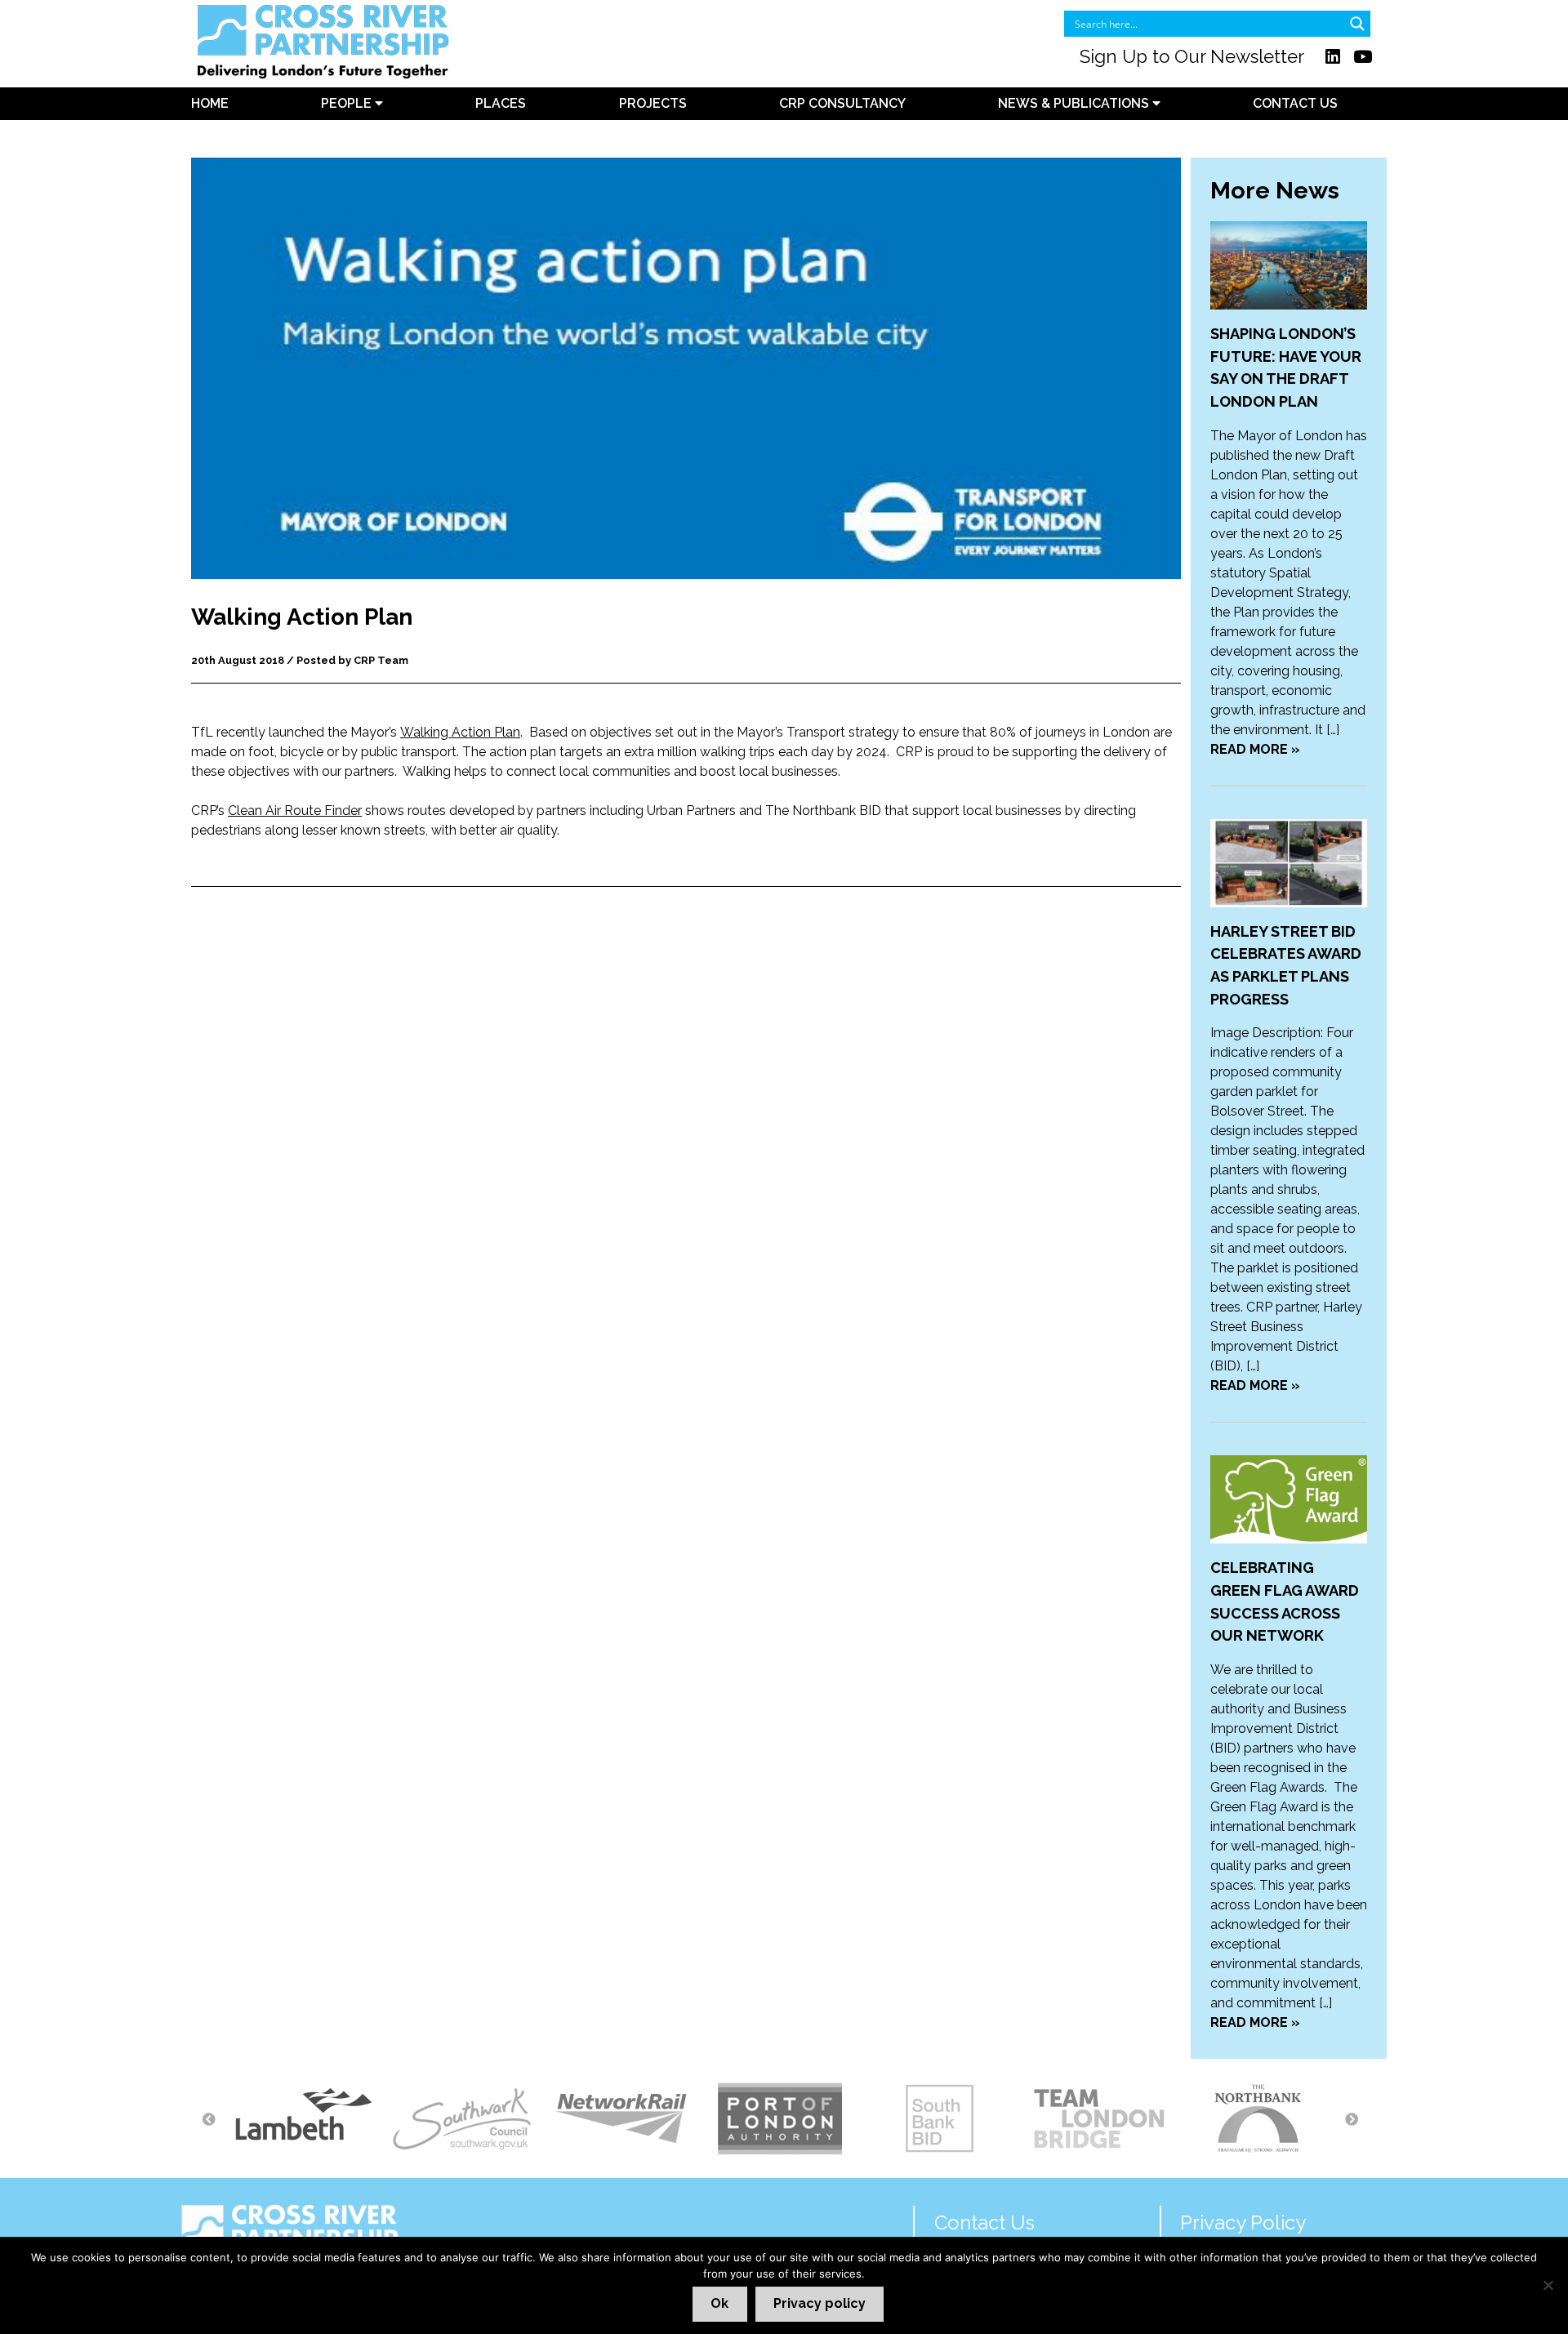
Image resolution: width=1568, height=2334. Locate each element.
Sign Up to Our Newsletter (1192, 56)
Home (210, 103)
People (348, 103)
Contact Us (1295, 103)
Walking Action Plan (460, 732)
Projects (653, 103)
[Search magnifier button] (1357, 24)
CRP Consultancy (842, 103)
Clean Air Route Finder (295, 811)
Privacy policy (820, 2303)
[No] (1548, 2285)
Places (501, 103)
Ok (719, 2303)
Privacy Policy (1243, 2223)
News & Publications (1075, 103)
